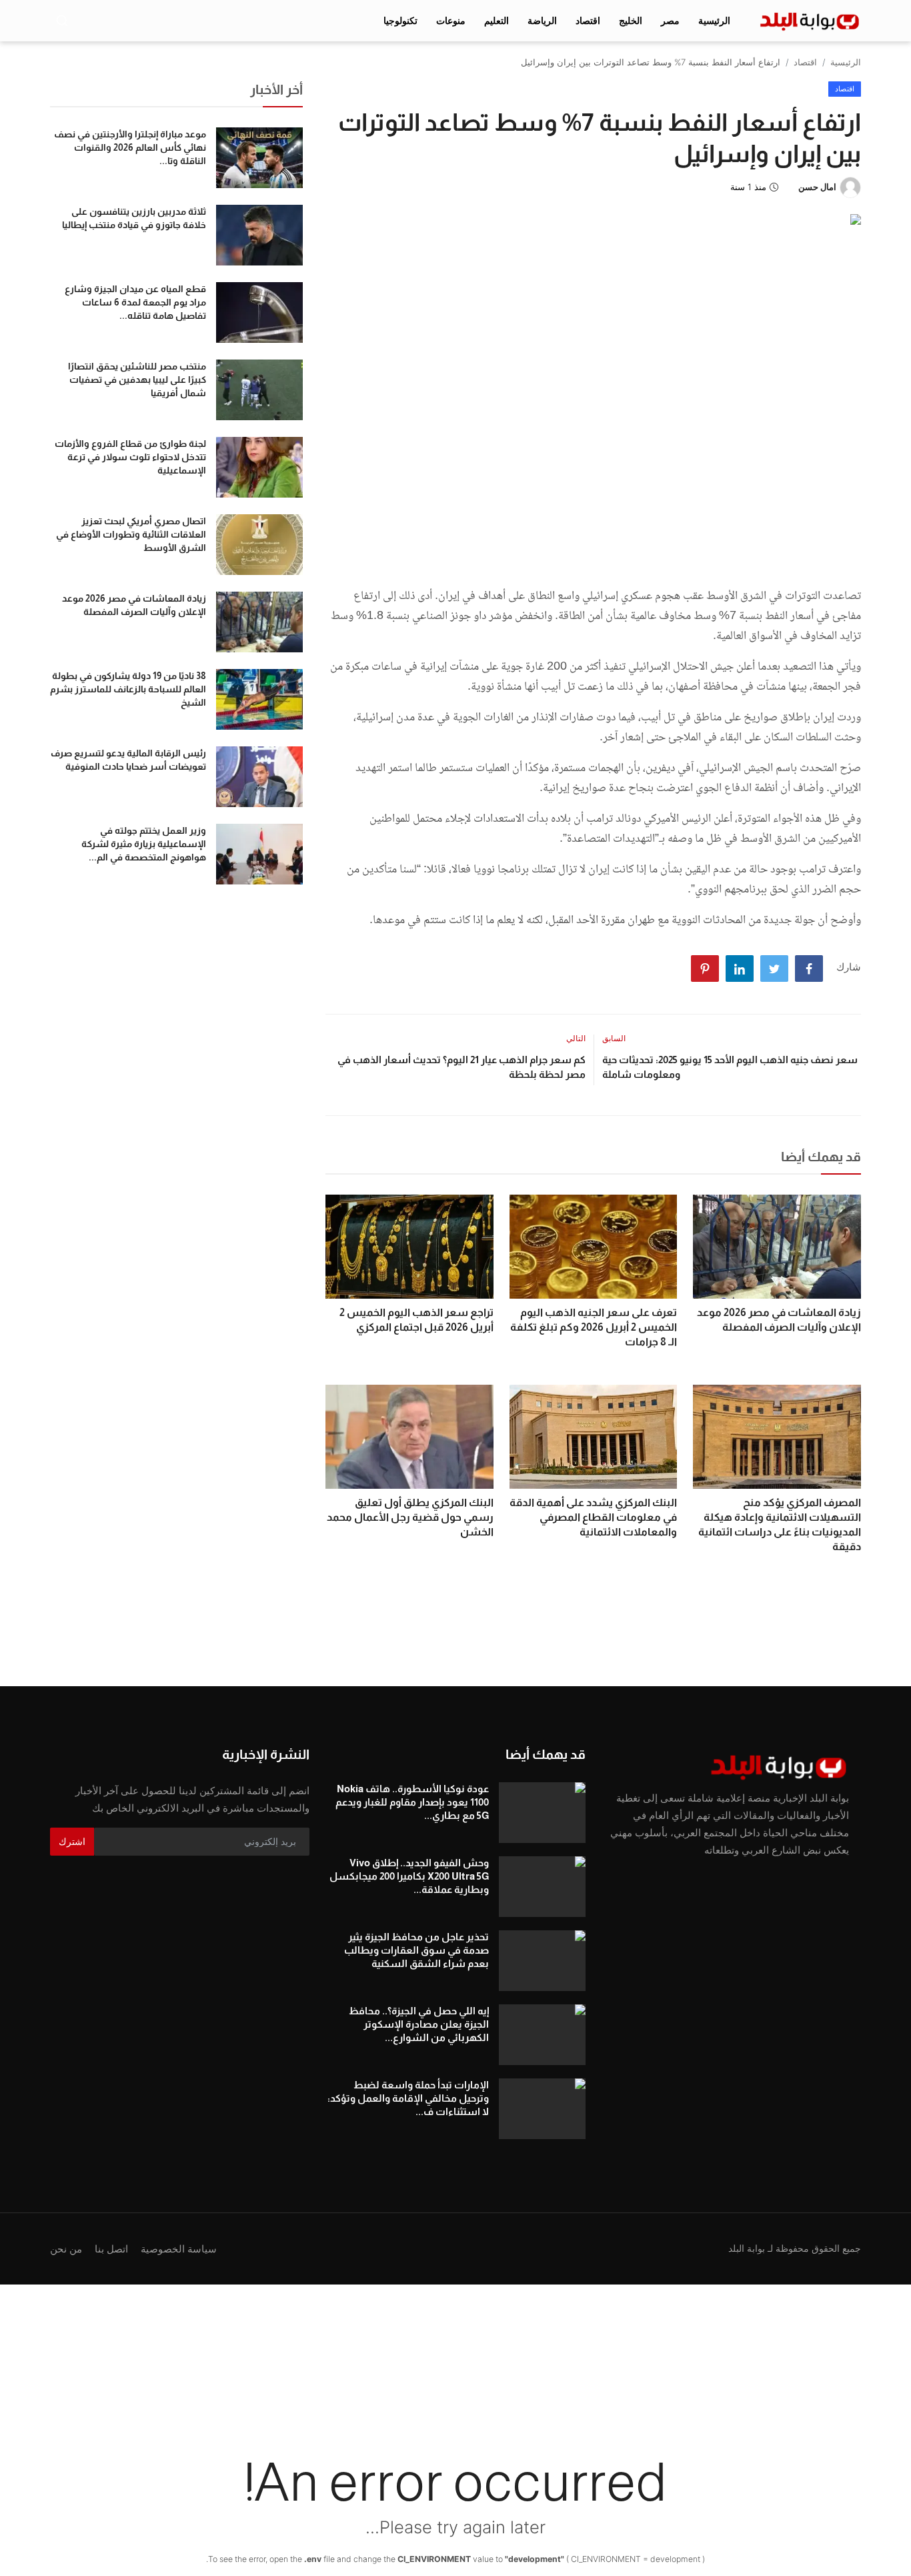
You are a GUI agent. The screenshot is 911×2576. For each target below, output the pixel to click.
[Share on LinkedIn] (740, 969)
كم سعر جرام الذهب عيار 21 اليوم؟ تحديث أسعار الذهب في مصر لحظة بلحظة (461, 1067)
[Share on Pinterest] (705, 969)
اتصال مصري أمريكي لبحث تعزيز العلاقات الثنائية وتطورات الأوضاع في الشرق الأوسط (131, 534)
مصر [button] (670, 20)
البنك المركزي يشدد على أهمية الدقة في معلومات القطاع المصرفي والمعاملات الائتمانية (593, 1517)
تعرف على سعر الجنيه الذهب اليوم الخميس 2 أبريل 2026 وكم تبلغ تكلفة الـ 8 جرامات (594, 1327)
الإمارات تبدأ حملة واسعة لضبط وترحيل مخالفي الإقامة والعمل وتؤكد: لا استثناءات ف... (408, 2098)
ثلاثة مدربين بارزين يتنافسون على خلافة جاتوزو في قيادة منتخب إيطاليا (134, 218)
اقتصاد (805, 62)
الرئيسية (714, 20)
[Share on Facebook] (809, 969)
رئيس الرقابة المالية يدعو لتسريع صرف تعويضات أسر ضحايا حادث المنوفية (128, 760)
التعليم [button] (497, 20)
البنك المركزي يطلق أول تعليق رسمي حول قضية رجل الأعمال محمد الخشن (410, 1517)
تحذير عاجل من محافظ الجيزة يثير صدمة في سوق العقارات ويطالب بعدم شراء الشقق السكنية (416, 1950)
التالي (576, 1038)
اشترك (72, 1841)
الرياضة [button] (542, 20)
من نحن (66, 2249)
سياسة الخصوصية (179, 2249)
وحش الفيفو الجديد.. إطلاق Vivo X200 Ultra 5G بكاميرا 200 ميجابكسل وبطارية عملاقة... (409, 1876)
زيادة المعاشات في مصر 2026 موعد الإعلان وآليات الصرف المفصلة (779, 1320)
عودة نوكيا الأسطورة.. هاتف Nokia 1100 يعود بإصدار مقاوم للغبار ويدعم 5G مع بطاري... (412, 1802)
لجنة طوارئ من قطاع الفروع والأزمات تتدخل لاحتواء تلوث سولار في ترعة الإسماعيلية (130, 457)
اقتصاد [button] (588, 20)
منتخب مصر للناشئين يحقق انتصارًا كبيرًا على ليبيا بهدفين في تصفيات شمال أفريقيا (137, 380)
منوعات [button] (451, 20)
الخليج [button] (631, 20)
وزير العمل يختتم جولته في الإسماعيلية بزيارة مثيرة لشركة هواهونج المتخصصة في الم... (144, 844)
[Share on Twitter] (774, 969)
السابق (614, 1038)
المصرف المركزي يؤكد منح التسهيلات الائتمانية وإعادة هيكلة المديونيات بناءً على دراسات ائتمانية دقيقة (780, 1524)
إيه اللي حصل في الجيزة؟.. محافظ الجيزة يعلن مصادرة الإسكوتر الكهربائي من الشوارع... (418, 2024)
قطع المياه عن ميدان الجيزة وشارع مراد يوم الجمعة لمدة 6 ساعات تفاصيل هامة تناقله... (135, 302)
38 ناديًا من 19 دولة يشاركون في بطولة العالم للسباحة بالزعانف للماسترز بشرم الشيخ (128, 689)
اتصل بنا (111, 2249)
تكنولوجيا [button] (400, 20)
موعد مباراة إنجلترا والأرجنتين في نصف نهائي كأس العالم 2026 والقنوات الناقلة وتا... (130, 147)
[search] (62, 21)
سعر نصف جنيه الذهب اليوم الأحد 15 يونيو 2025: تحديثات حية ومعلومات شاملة (730, 1067)
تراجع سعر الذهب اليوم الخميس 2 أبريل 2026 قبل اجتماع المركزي (416, 1320)
